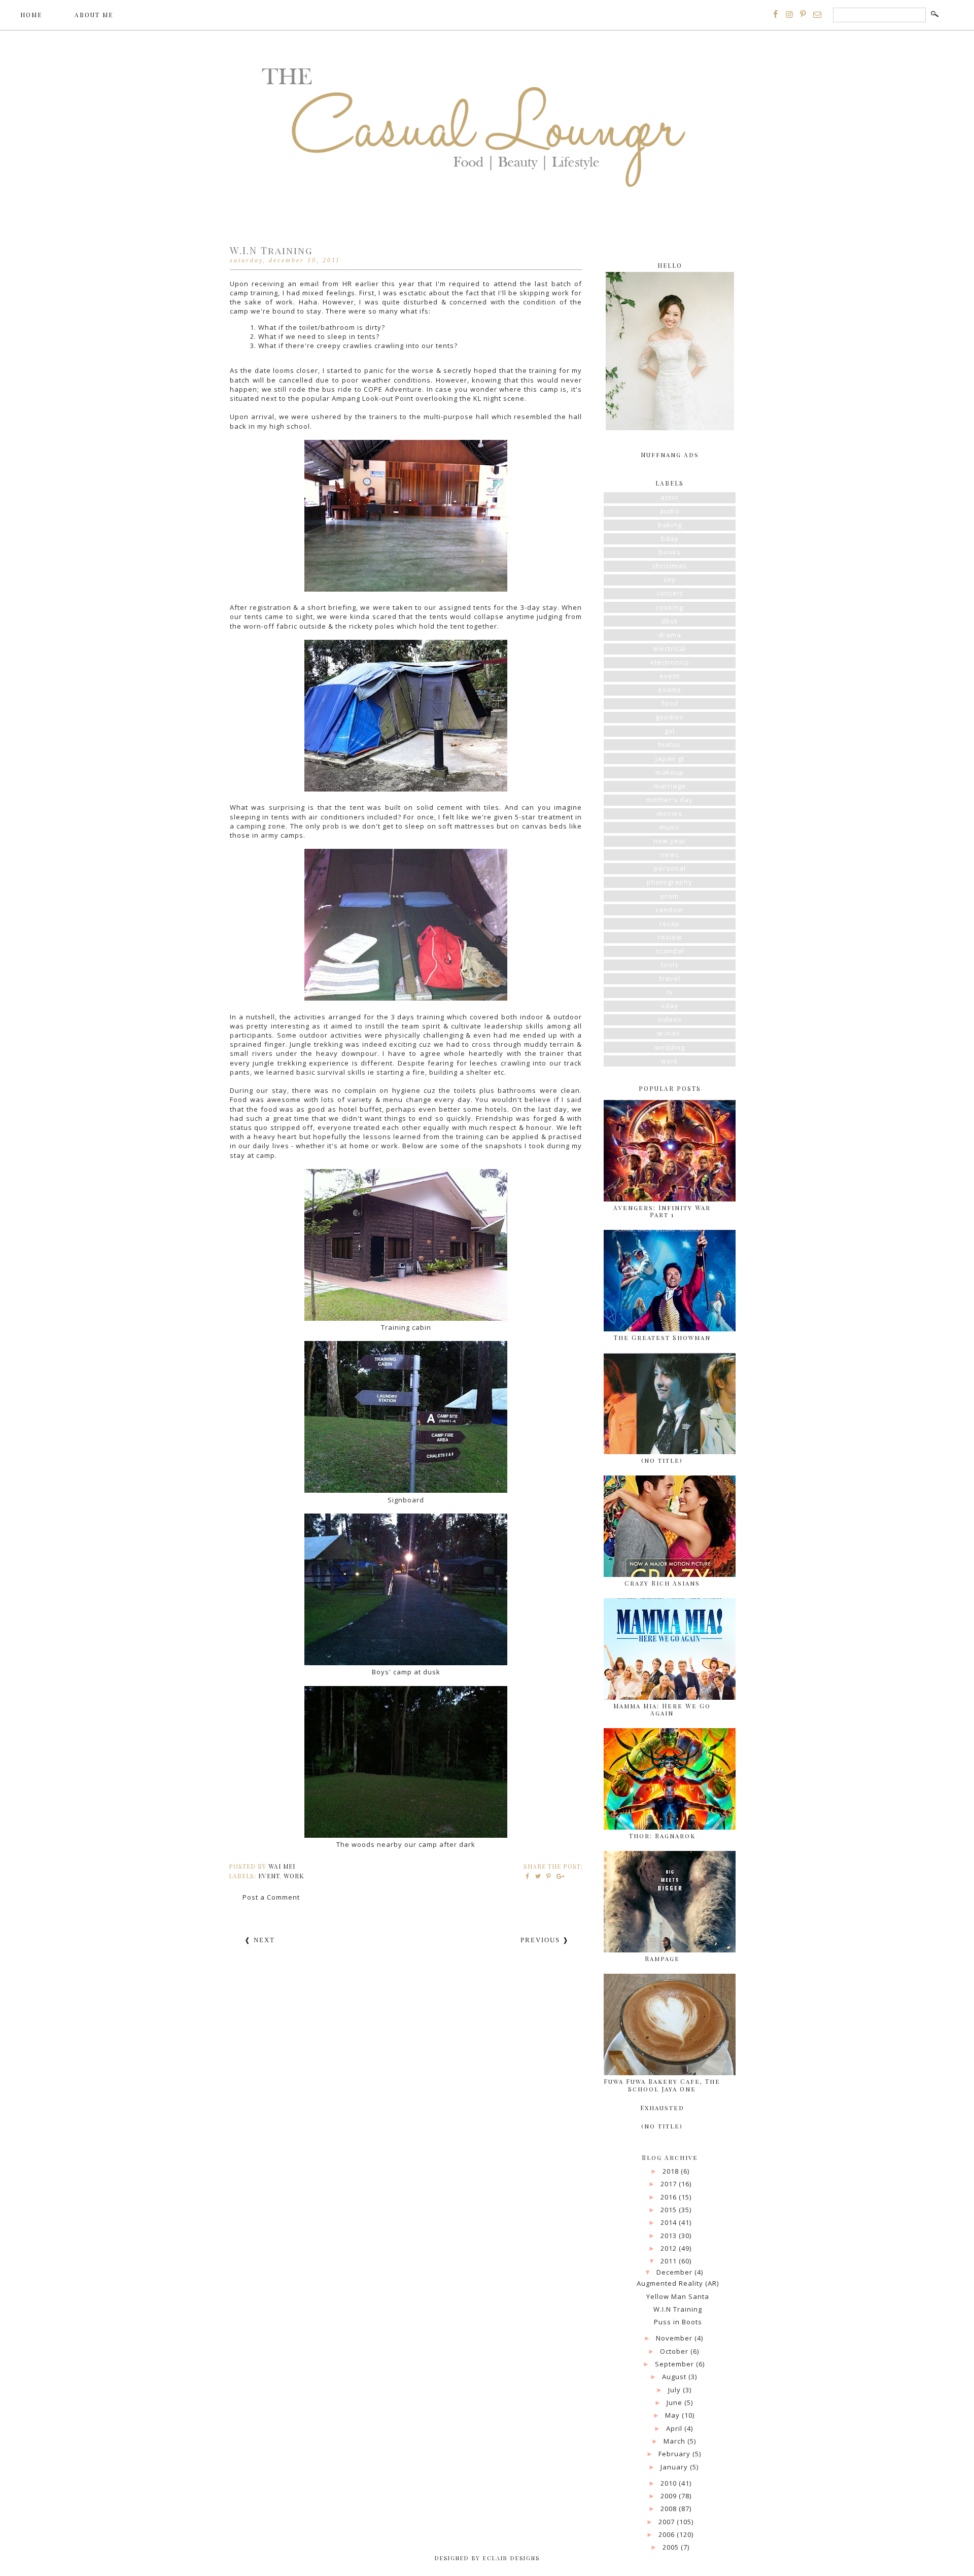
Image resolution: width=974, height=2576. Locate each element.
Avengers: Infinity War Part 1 (662, 1211)
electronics (670, 662)
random (670, 910)
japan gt (670, 759)
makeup (670, 772)
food (670, 703)
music (670, 827)
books (670, 552)
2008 (670, 2509)
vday (670, 1006)
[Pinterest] (803, 14)
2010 (670, 2483)
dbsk (670, 621)
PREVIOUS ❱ (545, 1940)
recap (670, 923)
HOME (31, 15)
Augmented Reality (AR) (678, 2283)
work (294, 1876)
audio (670, 511)
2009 (670, 2496)
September (675, 2364)
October (675, 2351)
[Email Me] (817, 14)
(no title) (662, 1460)
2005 (672, 2547)
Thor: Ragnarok (662, 1836)
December (675, 2272)
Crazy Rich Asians (662, 1583)
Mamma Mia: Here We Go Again (662, 1709)
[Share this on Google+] (559, 1876)
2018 (672, 2171)
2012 (670, 2248)
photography (670, 882)
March (675, 2441)
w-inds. (670, 1033)
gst (670, 731)
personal (670, 868)
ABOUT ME (94, 15)
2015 (670, 2210)
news (670, 854)
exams (670, 690)
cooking (670, 607)
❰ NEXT (260, 1940)
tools (670, 965)
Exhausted (662, 2108)
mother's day (670, 800)
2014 (670, 2222)
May (673, 2415)
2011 (670, 2261)
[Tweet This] (538, 1876)
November (675, 2338)
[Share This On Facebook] (528, 1876)
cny (670, 579)
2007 (668, 2522)
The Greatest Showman (662, 1337)
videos (670, 1019)
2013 (670, 2236)
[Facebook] (776, 14)
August (675, 2377)
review (670, 937)
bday (670, 538)
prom (670, 896)
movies (670, 813)
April (675, 2428)
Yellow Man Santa (678, 2296)
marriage (670, 786)
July (675, 2390)
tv (670, 992)
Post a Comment (271, 1897)
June (675, 2402)
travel (670, 978)
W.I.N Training (678, 2309)
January (675, 2467)
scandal (670, 951)
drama (670, 635)
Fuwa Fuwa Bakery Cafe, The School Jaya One (662, 2085)
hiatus (670, 744)
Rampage (662, 1959)
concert (670, 593)
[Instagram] (789, 14)
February (675, 2454)
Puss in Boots (678, 2322)
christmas (670, 566)
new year (670, 841)
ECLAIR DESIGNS (510, 2558)
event (269, 1876)
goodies (670, 717)
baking (670, 525)
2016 (670, 2197)
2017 (670, 2184)
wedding (670, 1047)
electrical (670, 648)
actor (670, 497)
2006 (668, 2534)
